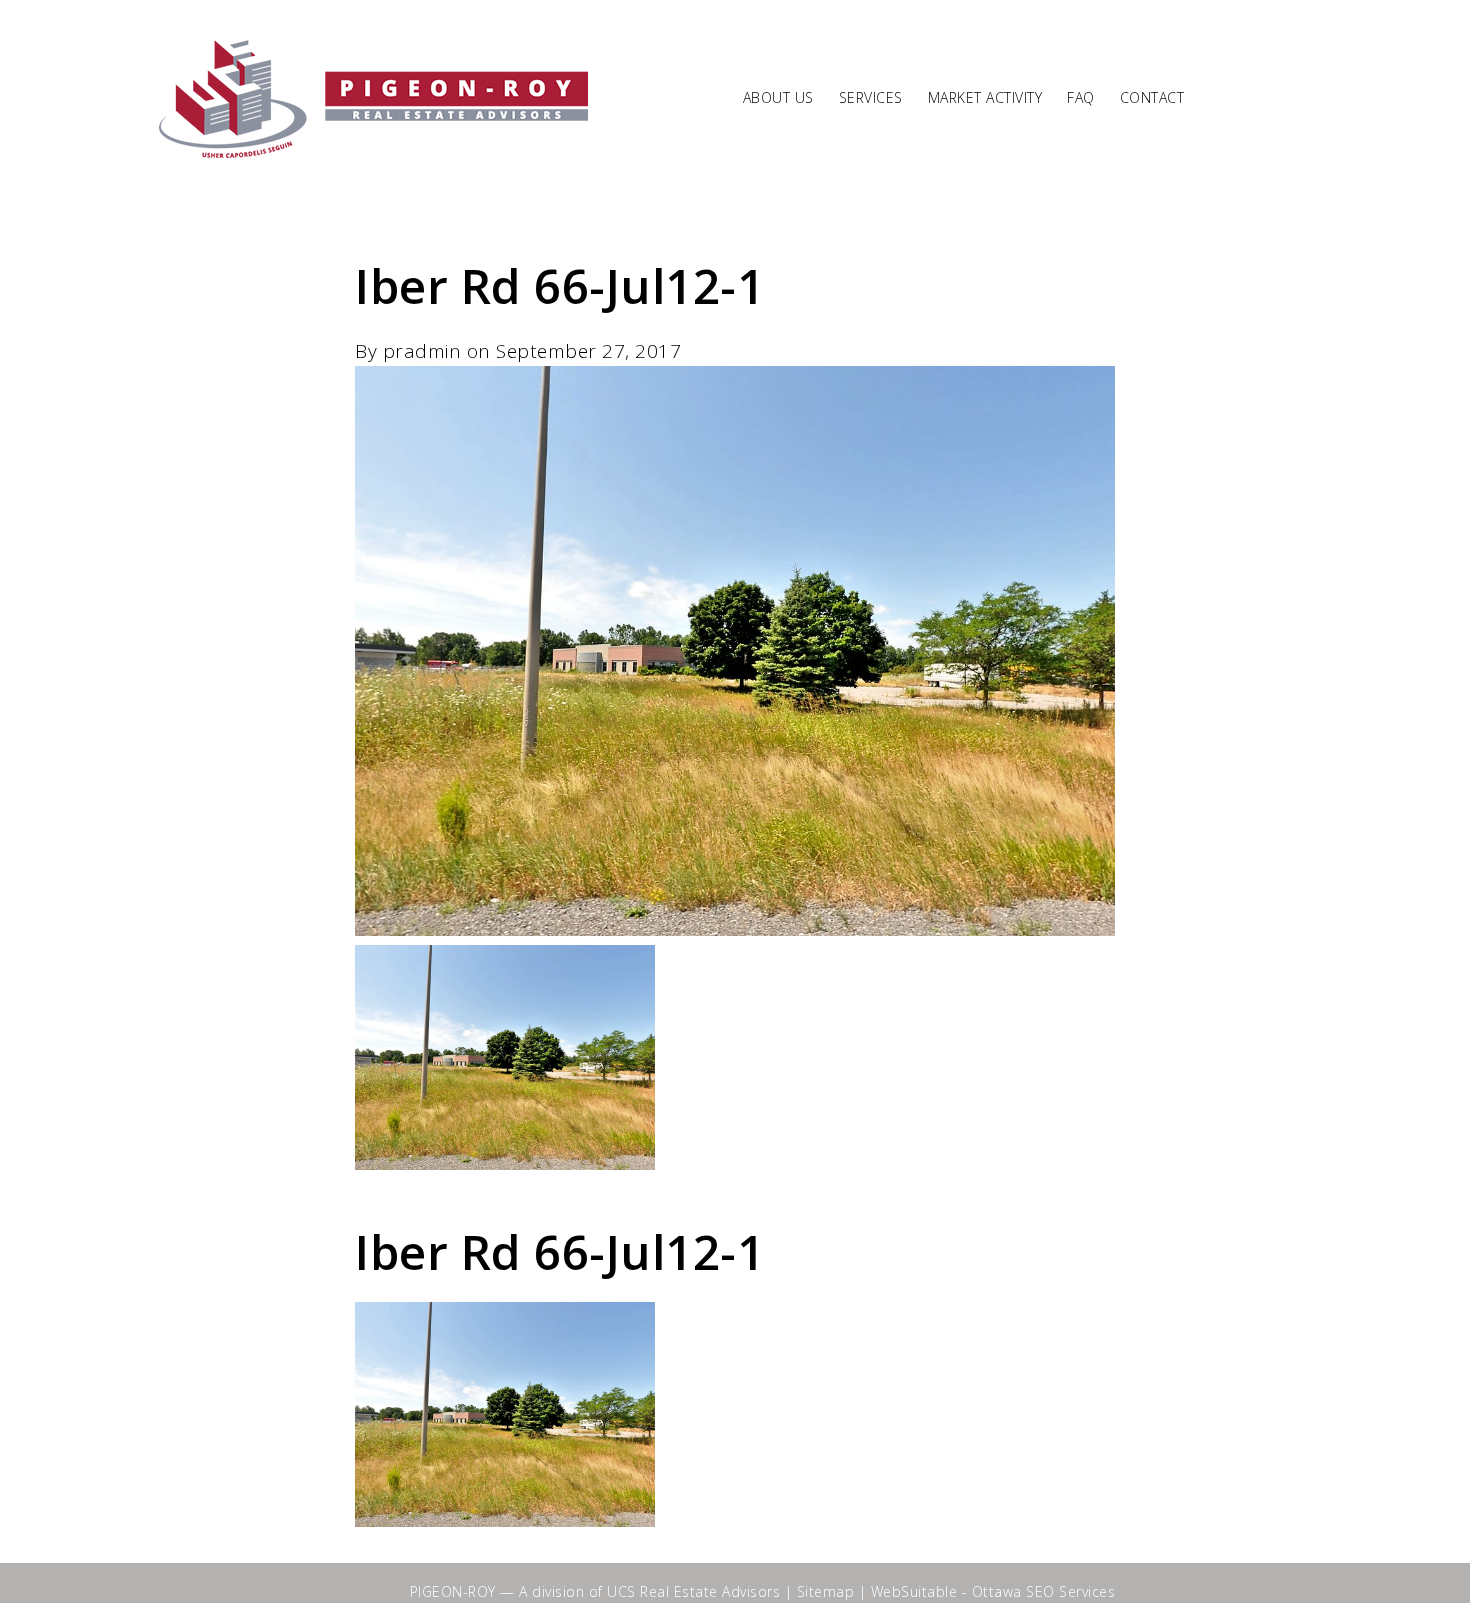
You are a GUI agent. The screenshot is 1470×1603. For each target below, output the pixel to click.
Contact (1152, 98)
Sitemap (826, 1591)
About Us (778, 98)
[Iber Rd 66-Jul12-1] (735, 929)
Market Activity (985, 98)
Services (871, 98)
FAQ (1081, 98)
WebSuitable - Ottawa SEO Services (993, 1591)
